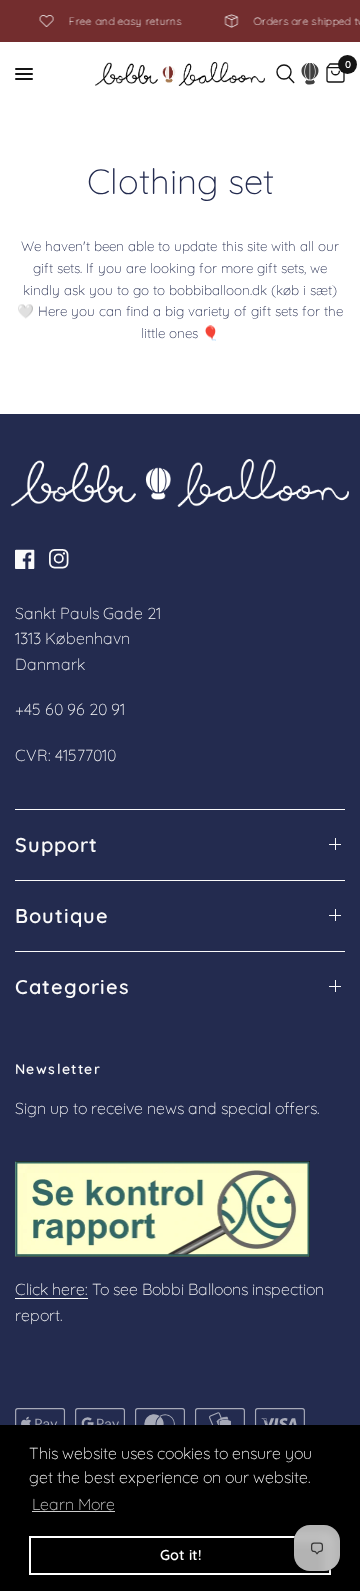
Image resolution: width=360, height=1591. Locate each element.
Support (56, 845)
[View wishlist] (310, 74)
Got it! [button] (180, 1555)
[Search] (285, 74)
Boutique (62, 916)
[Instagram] (64, 559)
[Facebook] (30, 559)
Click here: (51, 1289)
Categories (72, 987)
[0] (335, 74)
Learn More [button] (73, 1504)
